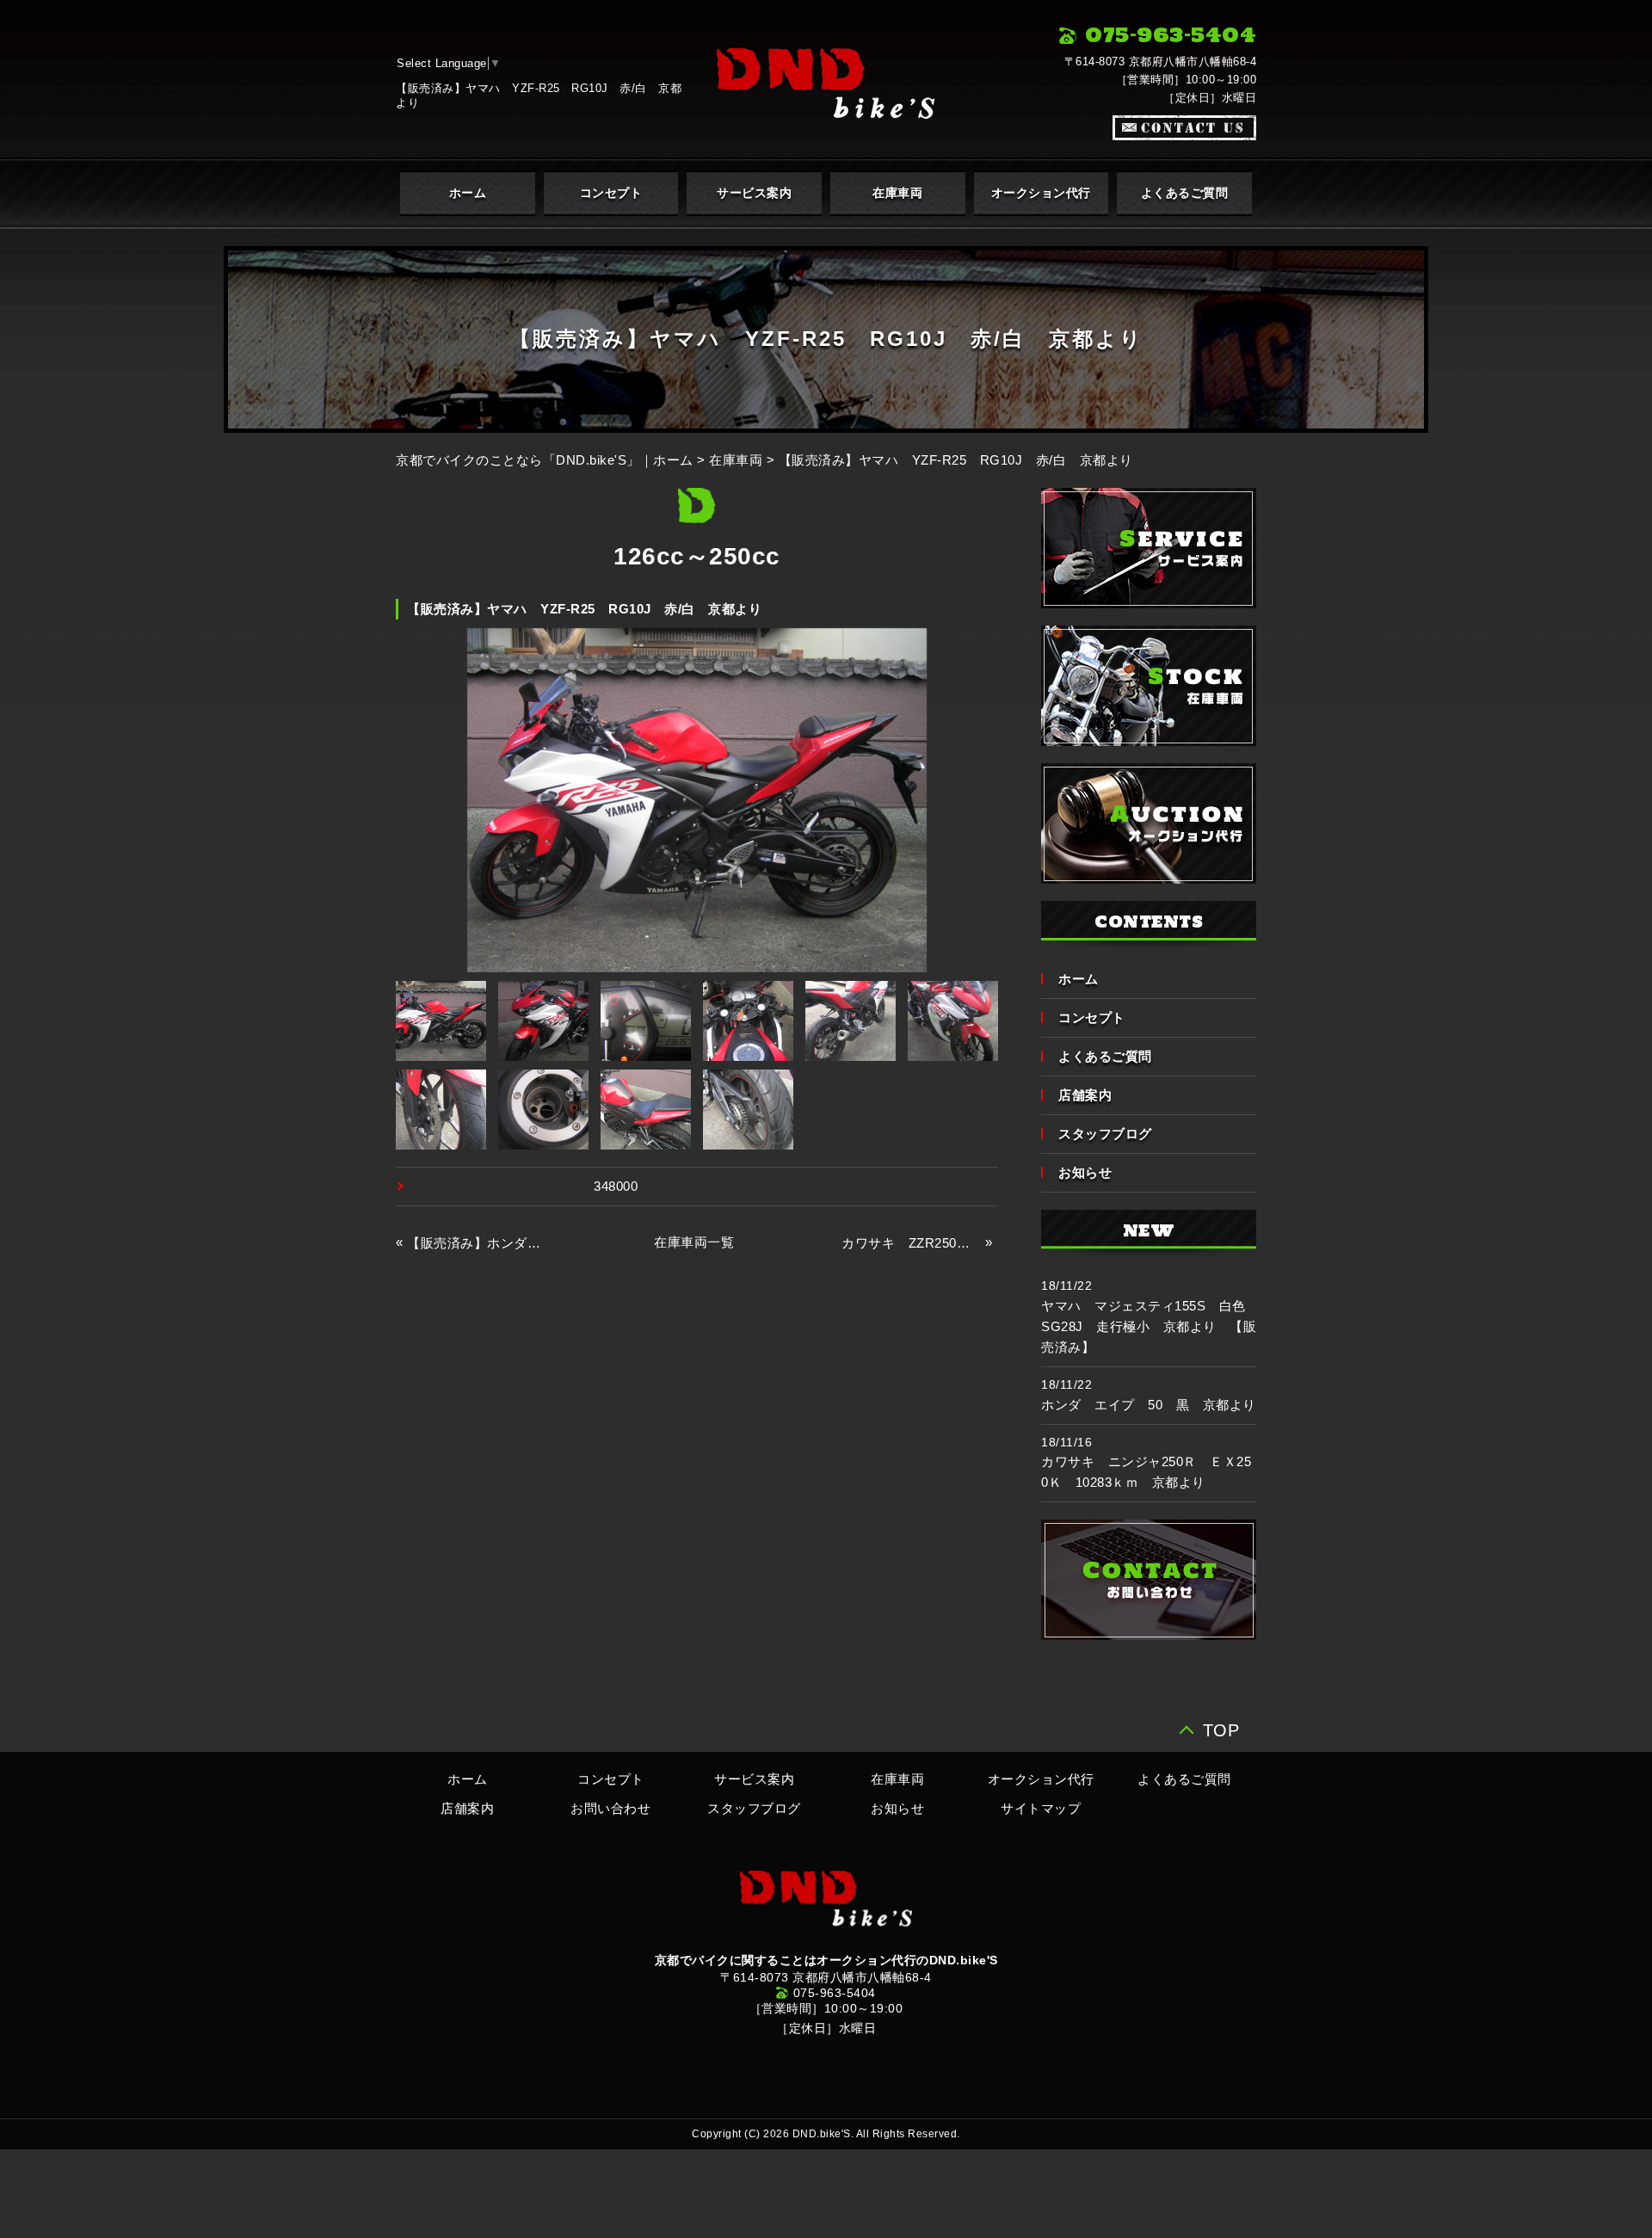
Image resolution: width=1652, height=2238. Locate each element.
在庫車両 (897, 193)
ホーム (468, 193)
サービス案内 (754, 193)
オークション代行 (1041, 193)
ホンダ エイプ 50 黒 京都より (1149, 1405)
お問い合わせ (610, 1808)
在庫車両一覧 (694, 1242)
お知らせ (1085, 1172)
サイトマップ (1041, 1808)
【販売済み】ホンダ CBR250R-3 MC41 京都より (477, 1243)
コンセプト (611, 193)
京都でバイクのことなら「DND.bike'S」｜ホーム (545, 460)
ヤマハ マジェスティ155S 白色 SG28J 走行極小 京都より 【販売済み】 (1150, 1326)
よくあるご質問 (1185, 193)
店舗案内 (1085, 1095)
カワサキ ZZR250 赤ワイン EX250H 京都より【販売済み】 (911, 1243)
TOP (1221, 1728)
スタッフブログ (1105, 1134)
